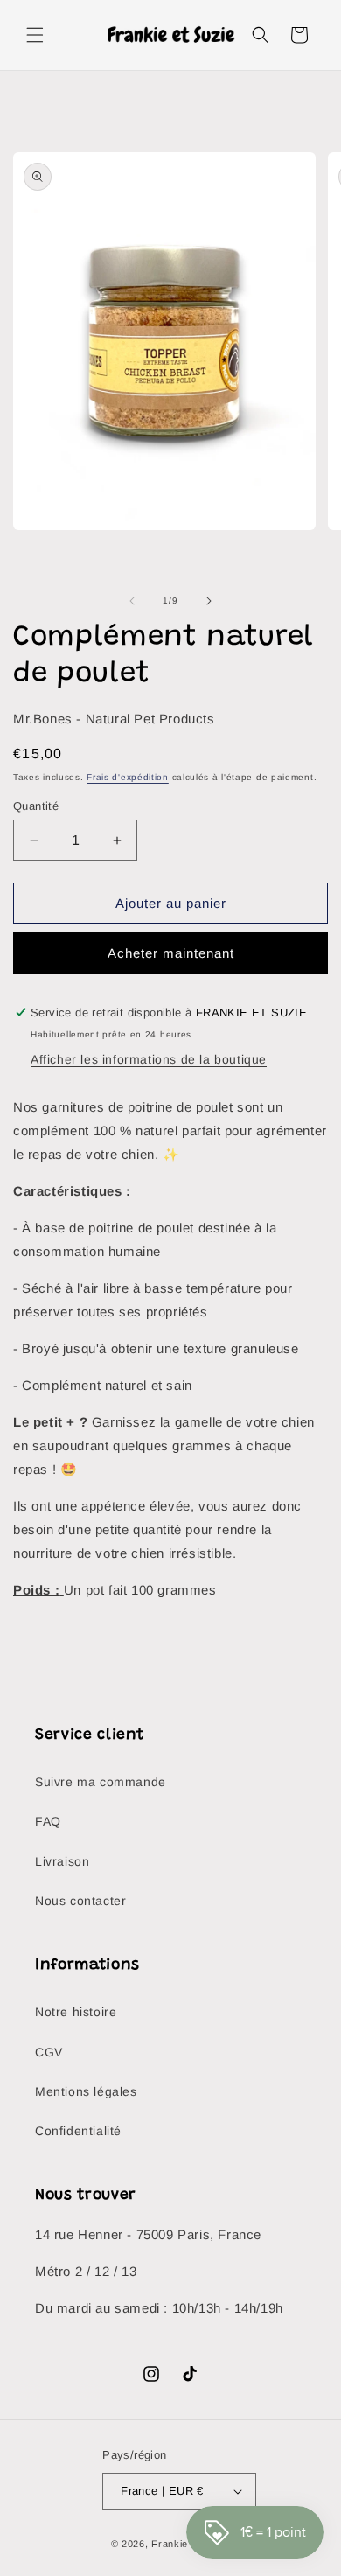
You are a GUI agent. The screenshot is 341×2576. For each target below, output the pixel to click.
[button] (35, 35)
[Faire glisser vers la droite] (209, 601)
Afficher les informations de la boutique (149, 1059)
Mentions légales (86, 2091)
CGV (49, 2052)
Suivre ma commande (101, 1782)
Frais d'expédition (128, 777)
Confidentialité (78, 2131)
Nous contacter (80, 1901)
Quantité (36, 806)
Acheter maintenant (171, 953)
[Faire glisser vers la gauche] (132, 601)
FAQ (48, 1821)
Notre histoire (76, 2012)
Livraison (62, 1861)
